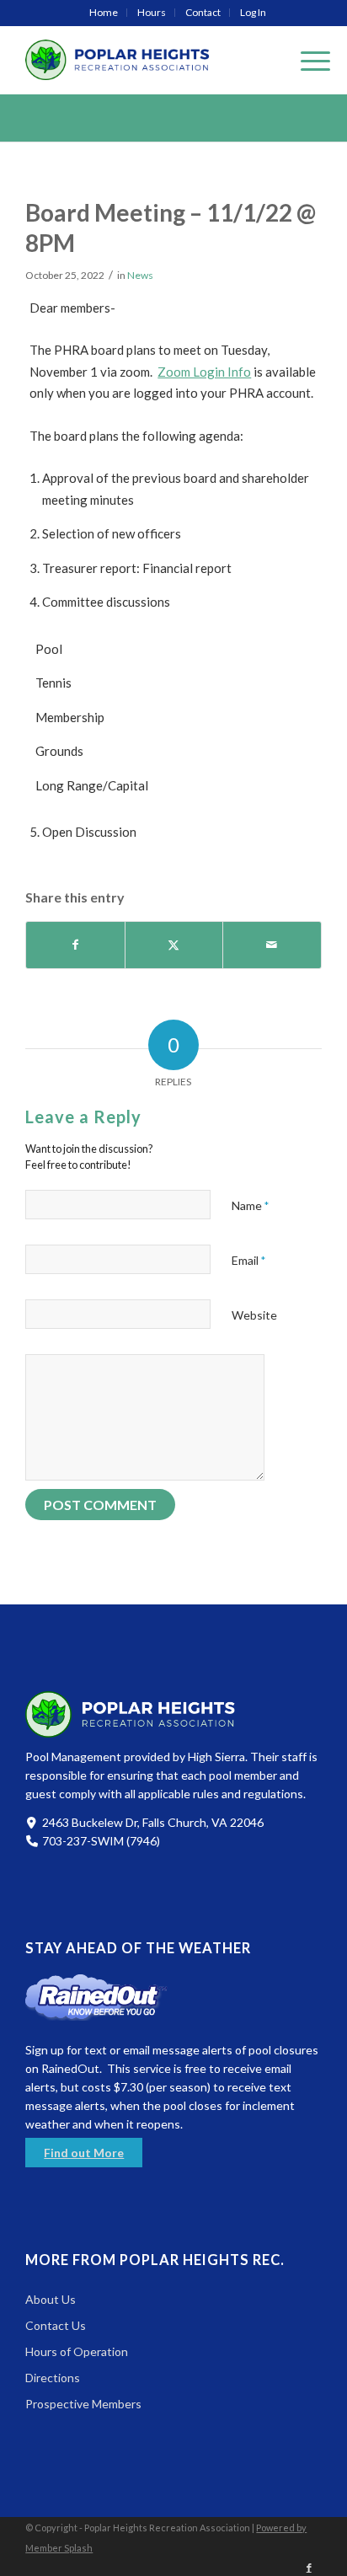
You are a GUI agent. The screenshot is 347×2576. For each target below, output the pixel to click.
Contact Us (56, 2325)
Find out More (84, 2153)
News (140, 275)
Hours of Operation (77, 2351)
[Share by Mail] (272, 945)
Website (254, 1315)
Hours (152, 12)
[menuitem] (104, 13)
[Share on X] (174, 945)
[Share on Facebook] (75, 945)
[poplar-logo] (144, 60)
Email (248, 1260)
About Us (51, 2299)
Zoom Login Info (204, 372)
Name (250, 1205)
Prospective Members (83, 2404)
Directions (53, 2378)
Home (104, 12)
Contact (203, 12)
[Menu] (307, 60)
